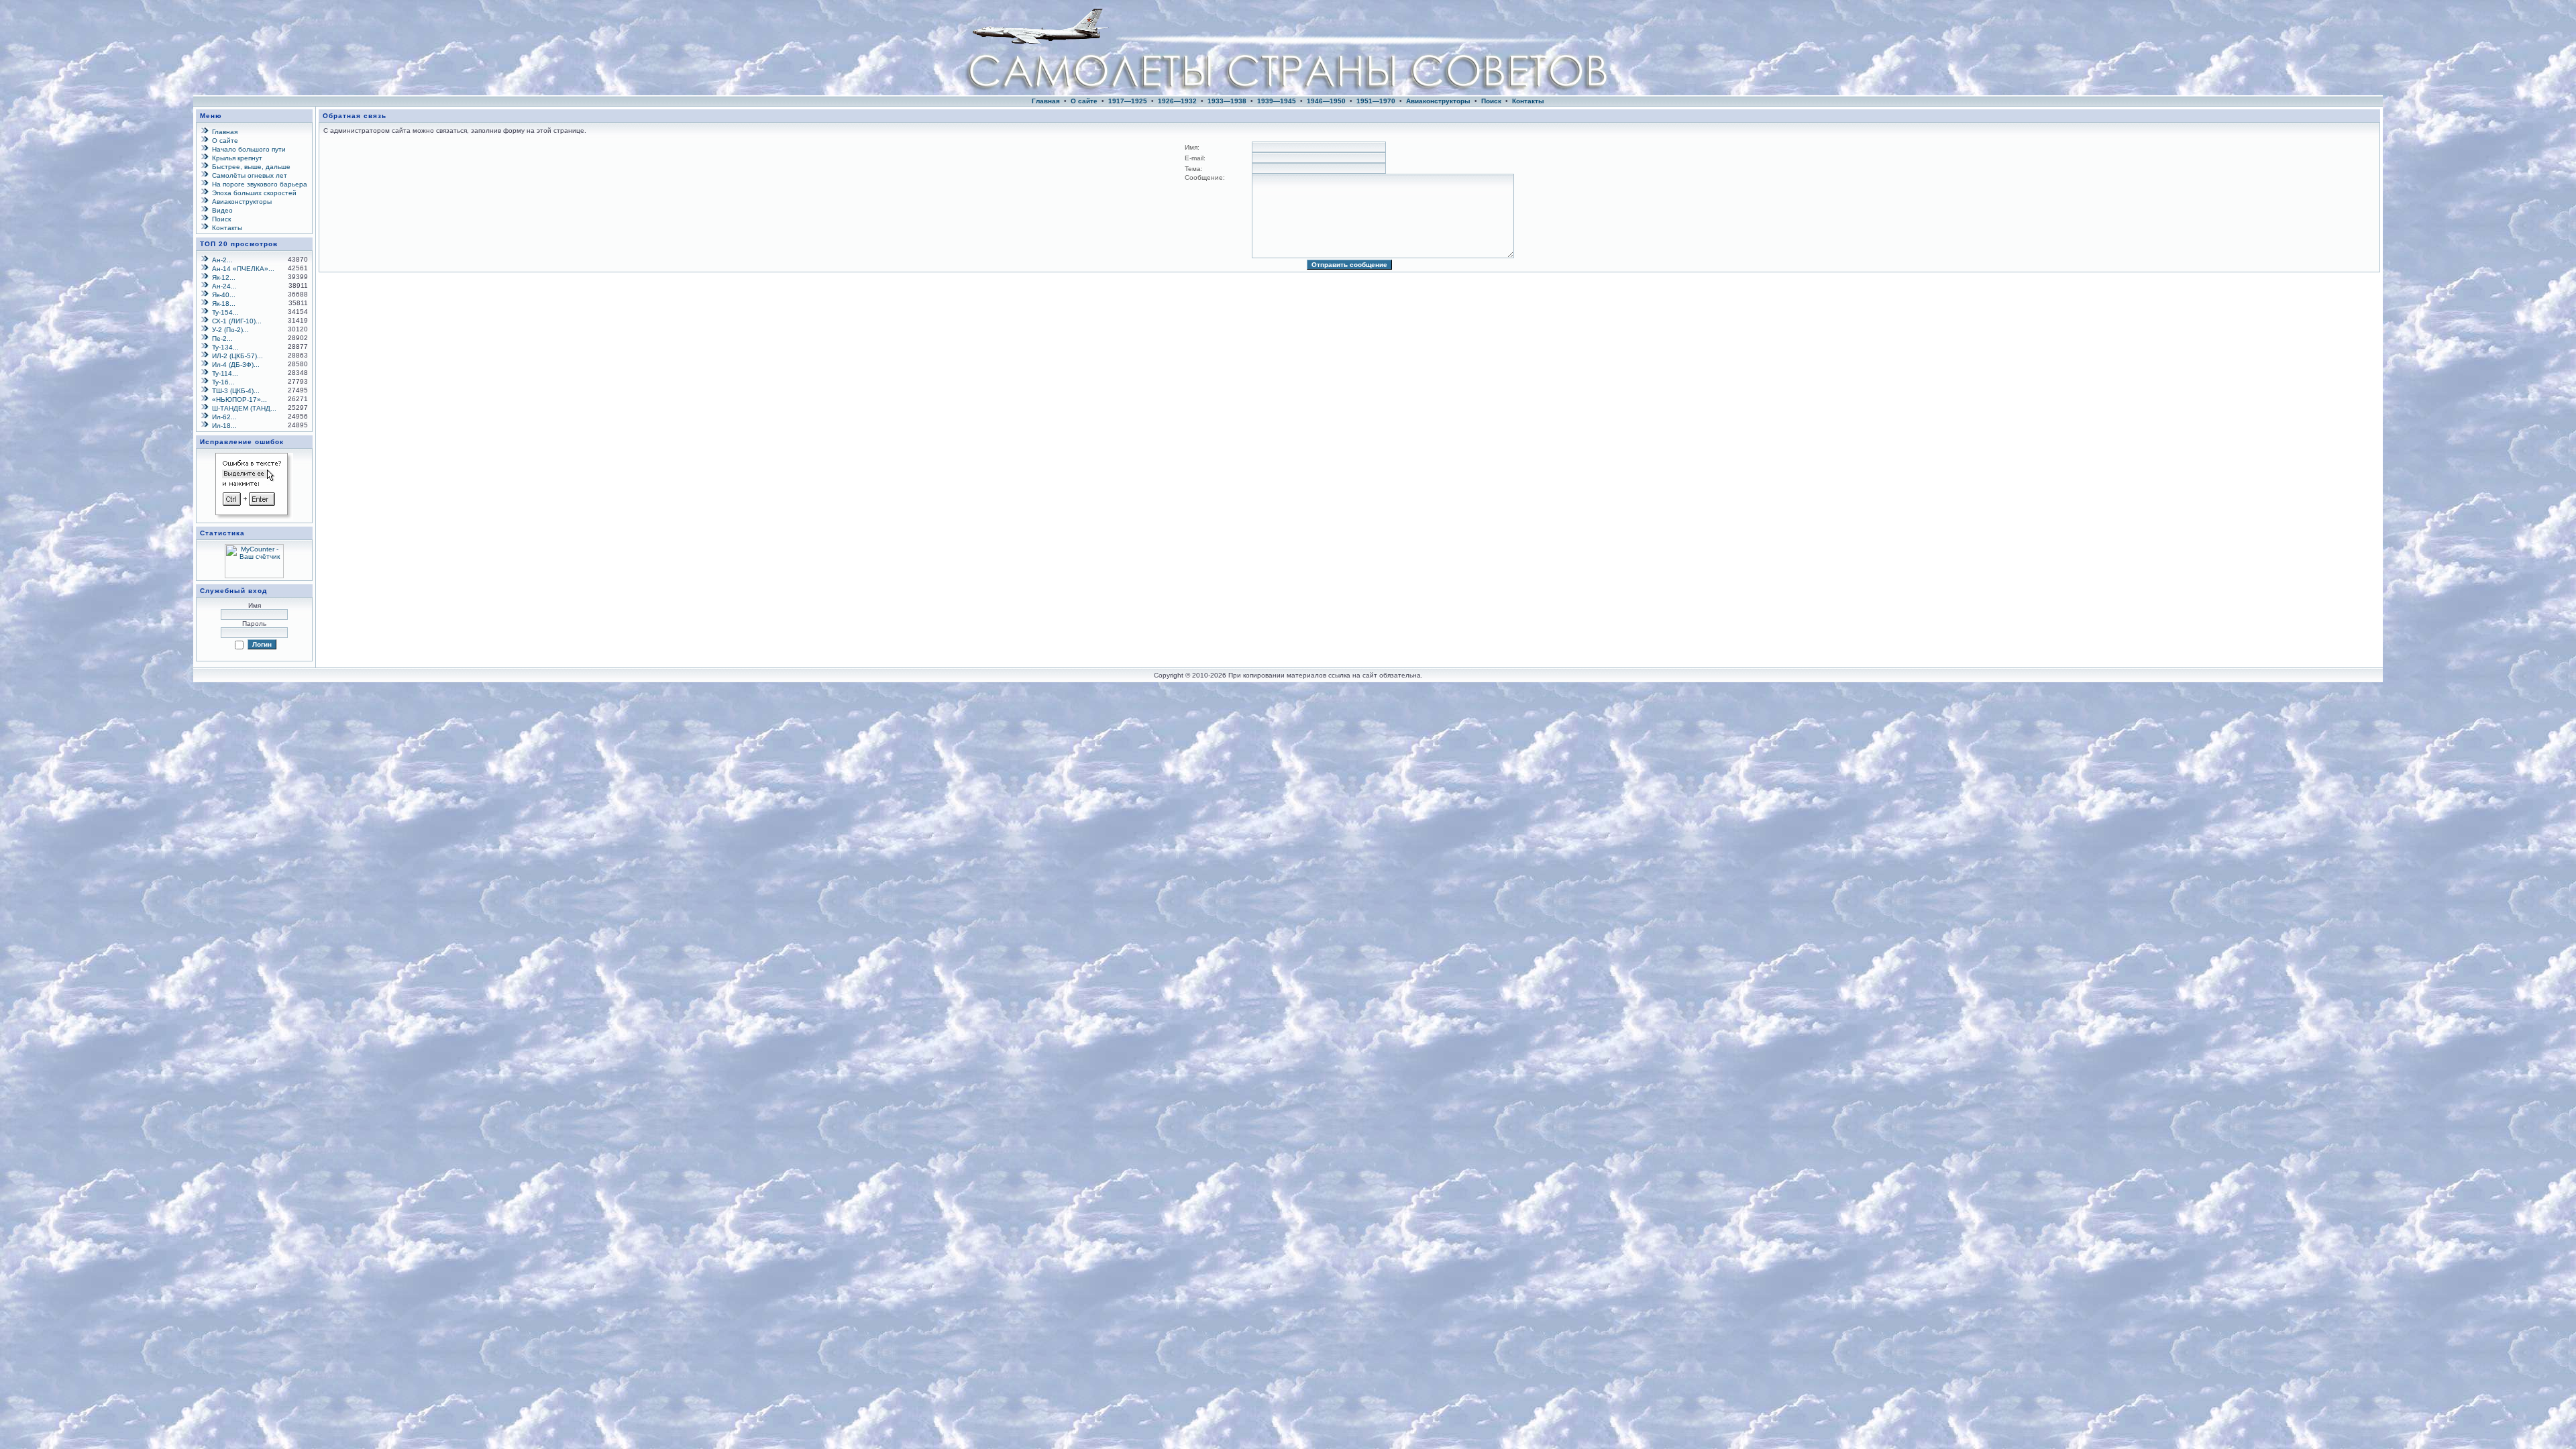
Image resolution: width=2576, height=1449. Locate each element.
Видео (222, 210)
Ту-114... (225, 373)
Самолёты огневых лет (250, 175)
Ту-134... (225, 347)
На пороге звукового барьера (260, 184)
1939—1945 (1277, 101)
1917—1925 (1128, 101)
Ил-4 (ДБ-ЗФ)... (236, 365)
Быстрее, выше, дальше (251, 167)
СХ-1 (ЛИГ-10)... (237, 321)
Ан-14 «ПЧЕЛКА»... (243, 269)
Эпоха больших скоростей (254, 193)
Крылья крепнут (237, 158)
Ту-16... (223, 382)
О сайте (1084, 101)
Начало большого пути (249, 149)
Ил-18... (224, 426)
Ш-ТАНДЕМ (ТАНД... (244, 408)
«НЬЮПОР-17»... (239, 399)
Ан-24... (224, 286)
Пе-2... (222, 338)
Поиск (1491, 101)
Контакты (1528, 101)
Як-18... (224, 304)
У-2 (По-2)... (230, 330)
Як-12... (224, 277)
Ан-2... (222, 260)
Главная (1046, 101)
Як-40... (224, 295)
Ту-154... (225, 312)
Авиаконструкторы (1438, 101)
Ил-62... (224, 417)
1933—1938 (1227, 101)
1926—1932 (1177, 101)
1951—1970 (1376, 101)
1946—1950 (1326, 101)
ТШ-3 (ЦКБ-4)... (236, 391)
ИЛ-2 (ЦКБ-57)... (237, 356)
